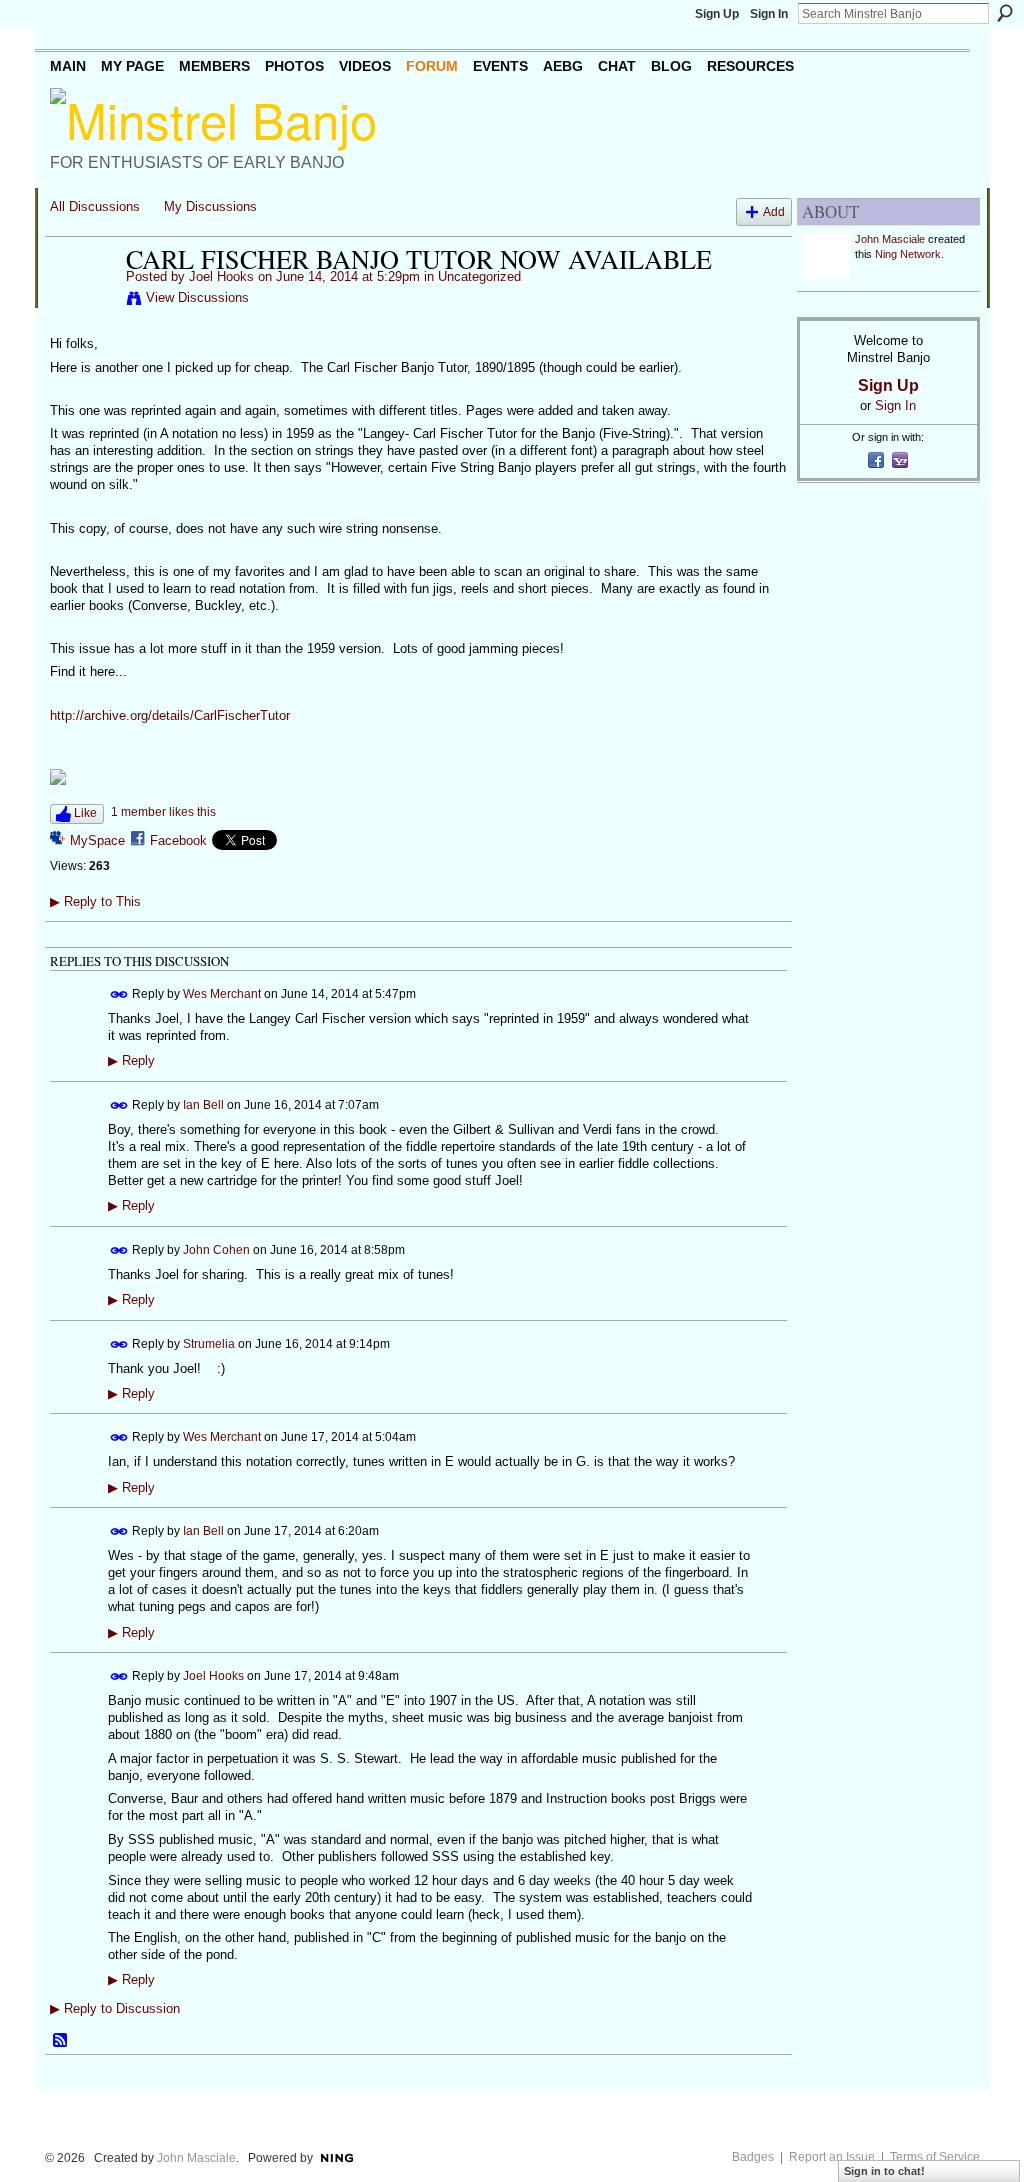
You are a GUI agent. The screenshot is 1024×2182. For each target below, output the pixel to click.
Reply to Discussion (115, 2008)
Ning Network (908, 254)
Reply (131, 1061)
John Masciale (890, 239)
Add (774, 211)
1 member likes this (163, 812)
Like (85, 813)
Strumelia (209, 1343)
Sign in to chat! (884, 2171)
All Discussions (95, 206)
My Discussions (210, 206)
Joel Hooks (221, 276)
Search (1005, 13)
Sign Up (717, 14)
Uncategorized (479, 276)
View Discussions (197, 297)
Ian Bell (203, 1104)
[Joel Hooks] (82, 301)
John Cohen (216, 1249)
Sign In (769, 14)
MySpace (97, 840)
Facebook (178, 840)
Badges (753, 2157)
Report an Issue (832, 2157)
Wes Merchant (222, 994)
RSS (61, 2041)
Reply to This (95, 901)
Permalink (119, 994)
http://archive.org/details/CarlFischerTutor (170, 715)
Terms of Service (935, 2157)
